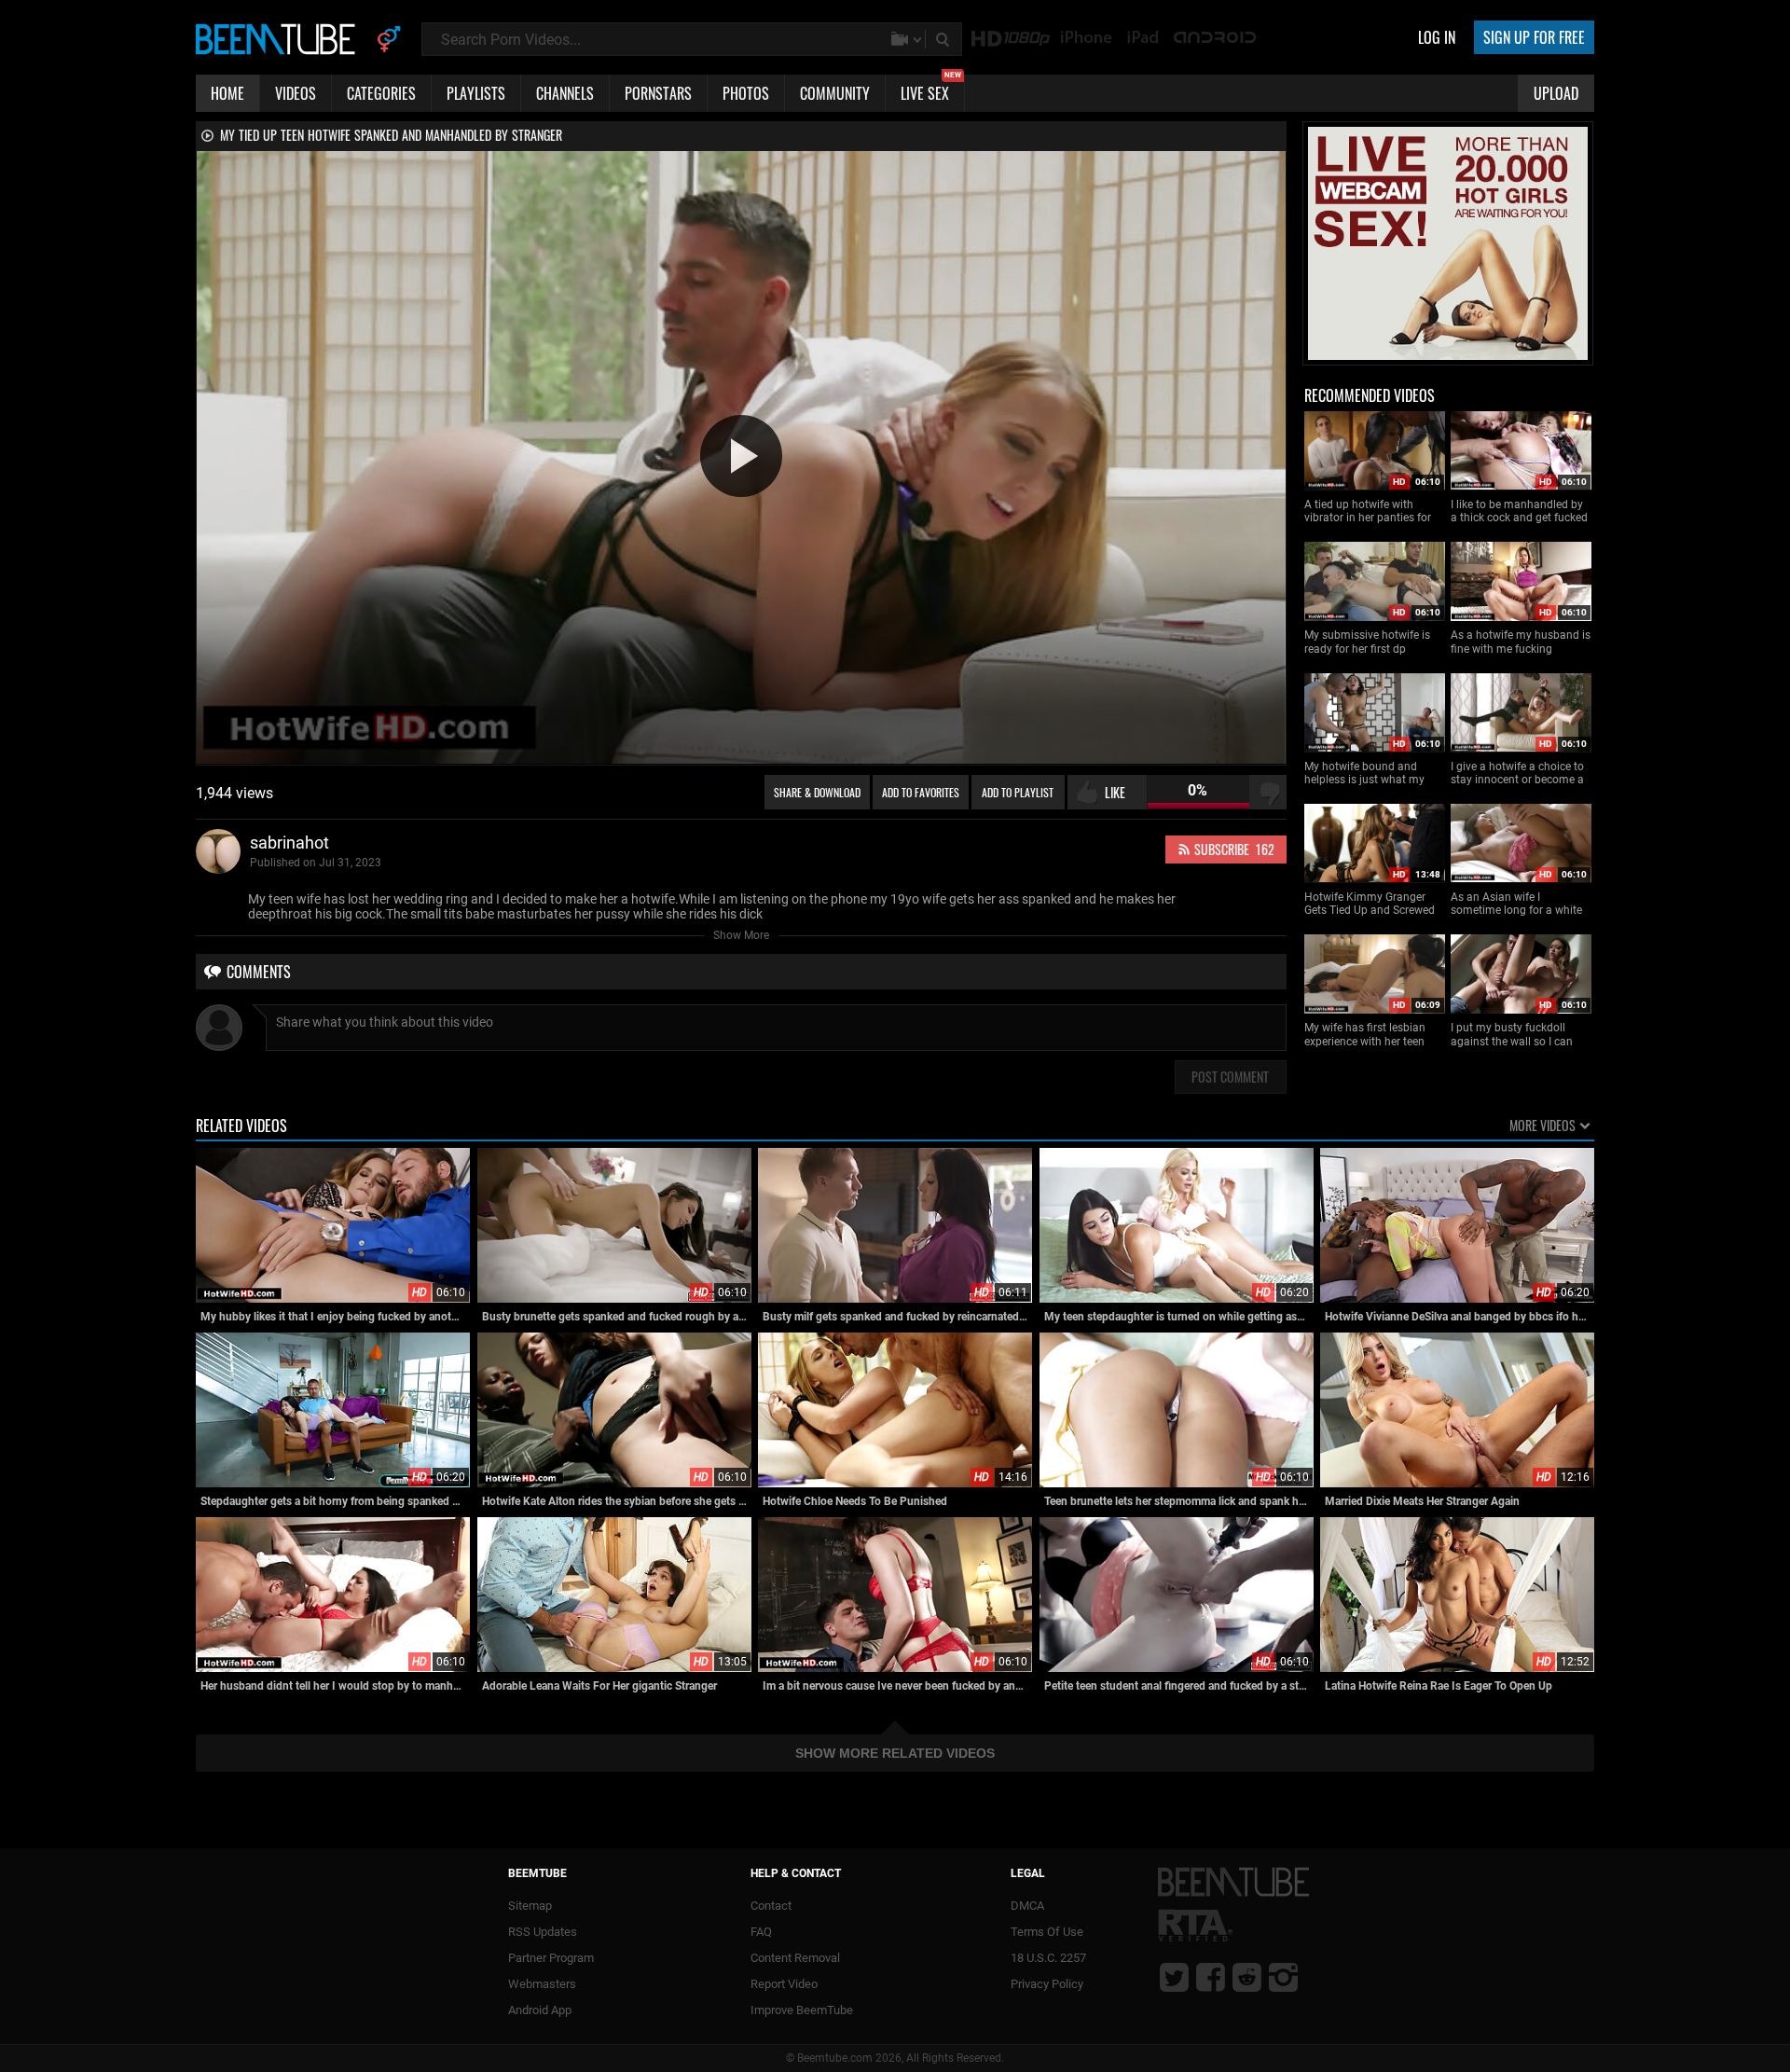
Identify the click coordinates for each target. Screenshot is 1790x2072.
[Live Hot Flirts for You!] (1448, 356)
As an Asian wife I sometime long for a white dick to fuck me (1516, 904)
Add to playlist (1018, 792)
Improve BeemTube (802, 2010)
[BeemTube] (280, 38)
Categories (381, 93)
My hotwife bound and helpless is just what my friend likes (1364, 774)
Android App (540, 2010)
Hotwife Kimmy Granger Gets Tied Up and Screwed (1370, 904)
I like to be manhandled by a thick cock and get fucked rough (1519, 511)
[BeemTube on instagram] (1283, 1977)
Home (227, 93)
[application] (741, 457)
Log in (1437, 37)
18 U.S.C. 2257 (1048, 1958)
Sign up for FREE (1534, 37)
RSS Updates (543, 1932)
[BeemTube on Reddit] (1247, 1977)
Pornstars (658, 93)
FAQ (761, 1932)
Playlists (476, 93)
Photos (746, 93)
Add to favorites (921, 792)
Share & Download (817, 792)
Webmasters (542, 1984)
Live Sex (931, 90)
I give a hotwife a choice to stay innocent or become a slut (1517, 774)
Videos (296, 93)
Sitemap (530, 1906)
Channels (565, 93)
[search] (944, 39)
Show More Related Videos (895, 1753)
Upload (1556, 93)
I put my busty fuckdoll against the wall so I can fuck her (1512, 1035)
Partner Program (551, 1958)
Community (835, 93)
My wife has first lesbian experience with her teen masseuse (1365, 1035)
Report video (784, 1984)
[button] (741, 456)
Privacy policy (1047, 1984)
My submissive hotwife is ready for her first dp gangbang (1367, 642)
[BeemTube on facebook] (1211, 1977)
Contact (771, 1906)
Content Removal (795, 1958)
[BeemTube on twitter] (1174, 1977)
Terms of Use (1047, 1932)
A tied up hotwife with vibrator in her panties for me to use (1368, 511)
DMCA (1027, 1906)
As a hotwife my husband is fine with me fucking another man (1521, 642)
